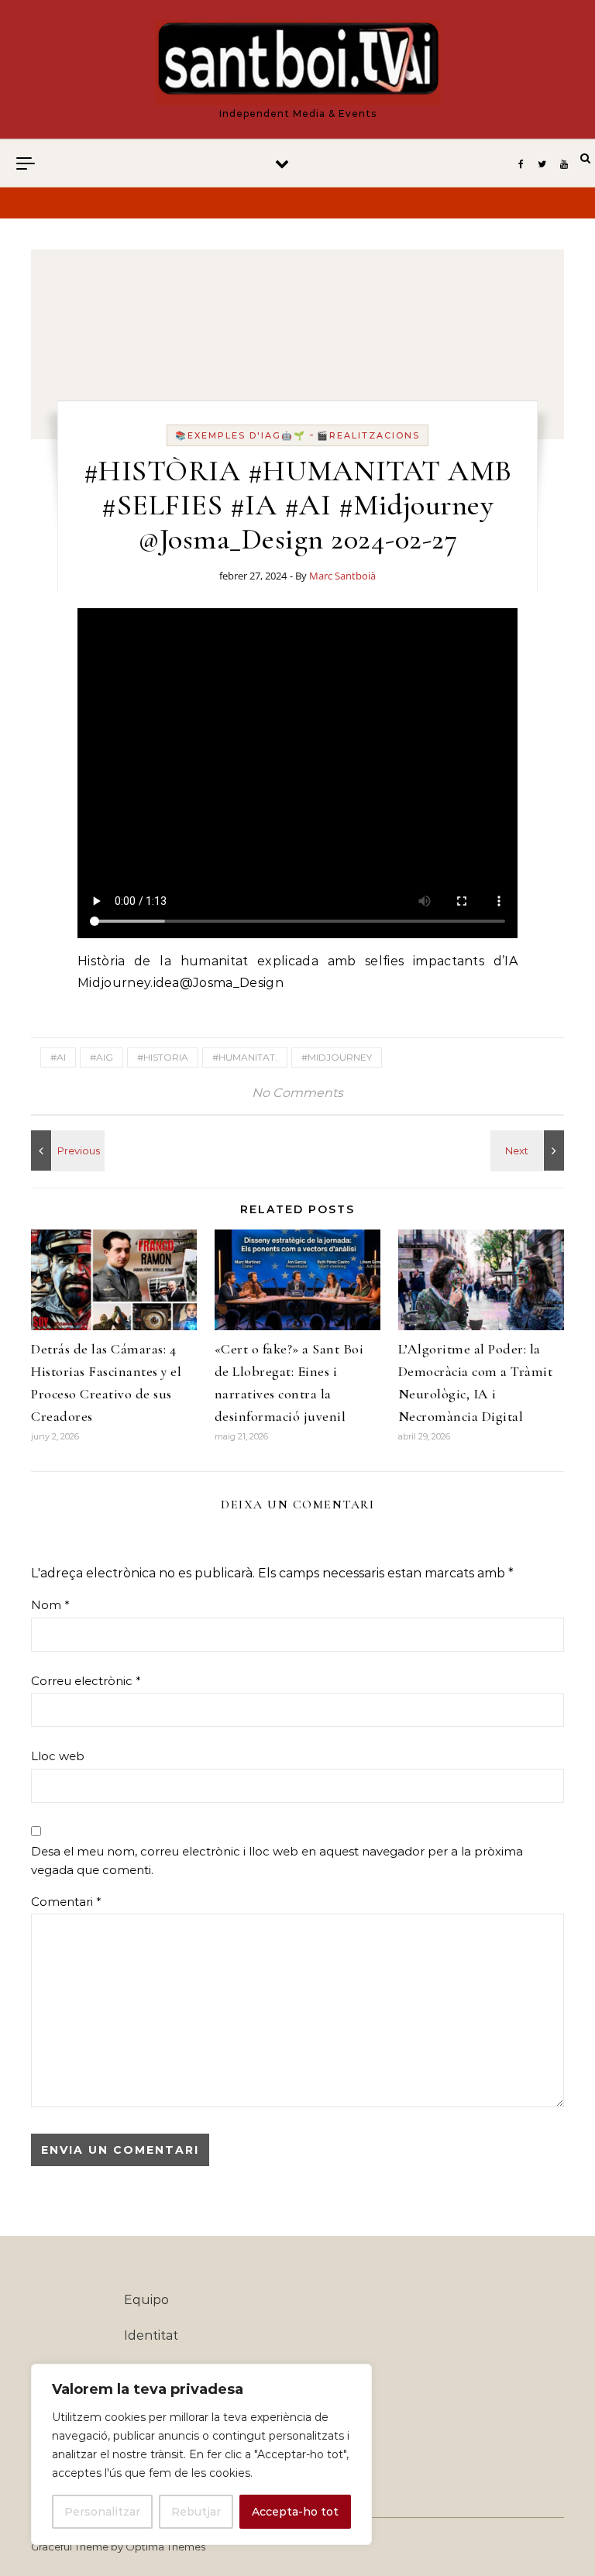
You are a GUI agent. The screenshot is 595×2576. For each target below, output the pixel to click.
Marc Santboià (342, 576)
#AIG (101, 1057)
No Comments (297, 1093)
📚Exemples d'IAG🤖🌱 (241, 435)
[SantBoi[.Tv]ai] (298, 63)
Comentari (66, 1902)
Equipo (146, 2300)
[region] (201, 2454)
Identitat (151, 2335)
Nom (50, 1605)
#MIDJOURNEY (337, 1057)
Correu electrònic (86, 1681)
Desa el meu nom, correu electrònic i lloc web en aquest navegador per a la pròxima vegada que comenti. (277, 1861)
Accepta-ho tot (295, 2512)
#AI (58, 1057)
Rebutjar (196, 2512)
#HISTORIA (163, 1057)
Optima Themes (165, 2547)
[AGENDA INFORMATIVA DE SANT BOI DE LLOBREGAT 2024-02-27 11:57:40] (529, 1150)
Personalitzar (102, 2512)
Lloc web (58, 1756)
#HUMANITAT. (245, 1057)
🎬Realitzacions (368, 435)
